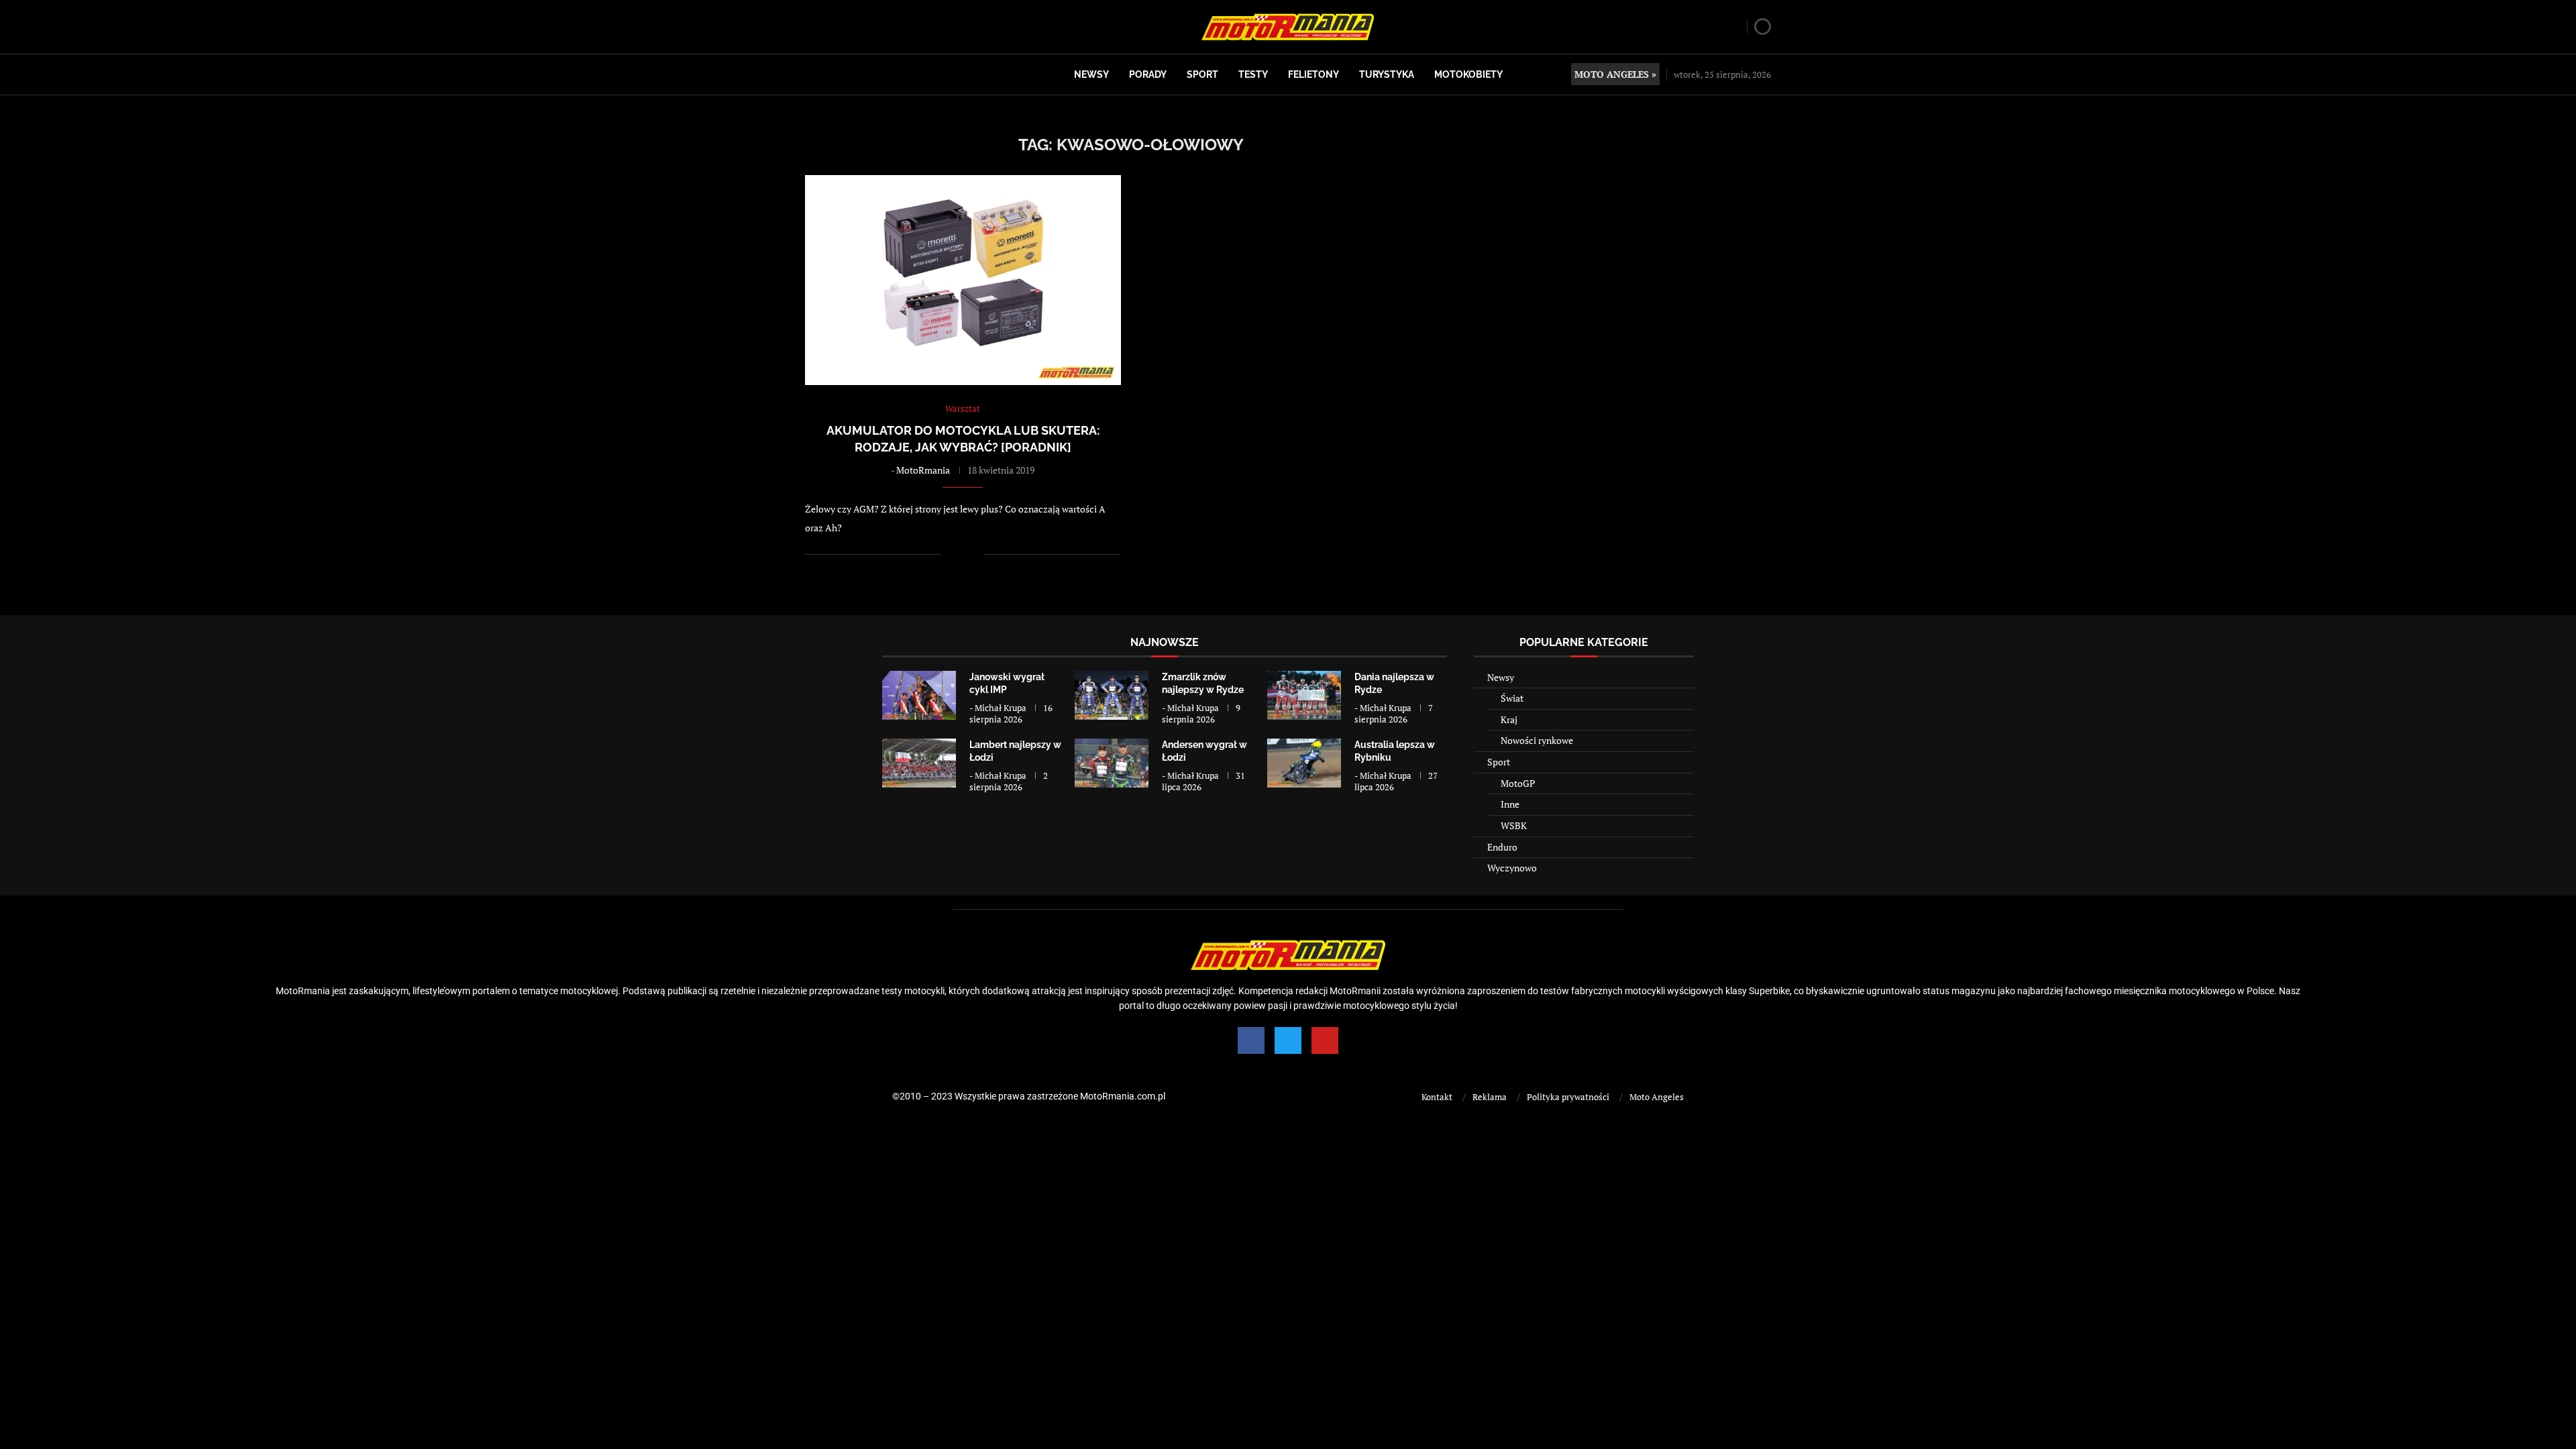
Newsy (1091, 74)
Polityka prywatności (1568, 1097)
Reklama (1490, 1097)
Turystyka (1387, 74)
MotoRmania (923, 470)
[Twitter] (1288, 1040)
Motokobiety (1468, 74)
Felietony (1313, 74)
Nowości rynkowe (1537, 740)
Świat (1512, 698)
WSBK (1514, 825)
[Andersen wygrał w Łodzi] (1112, 763)
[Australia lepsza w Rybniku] (1304, 763)
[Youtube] (1325, 1040)
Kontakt (1437, 1097)
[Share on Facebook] (960, 554)
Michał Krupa (1001, 708)
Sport (1202, 74)
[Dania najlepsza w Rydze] (1304, 695)
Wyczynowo (1512, 868)
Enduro (1502, 847)
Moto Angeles (1657, 1097)
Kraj (1509, 719)
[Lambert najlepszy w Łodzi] (919, 763)
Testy (1253, 74)
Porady (1148, 74)
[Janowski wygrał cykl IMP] (919, 695)
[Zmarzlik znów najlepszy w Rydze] (1112, 695)
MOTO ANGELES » (1615, 74)
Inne (1510, 804)
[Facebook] (1251, 1040)
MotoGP (1518, 783)
